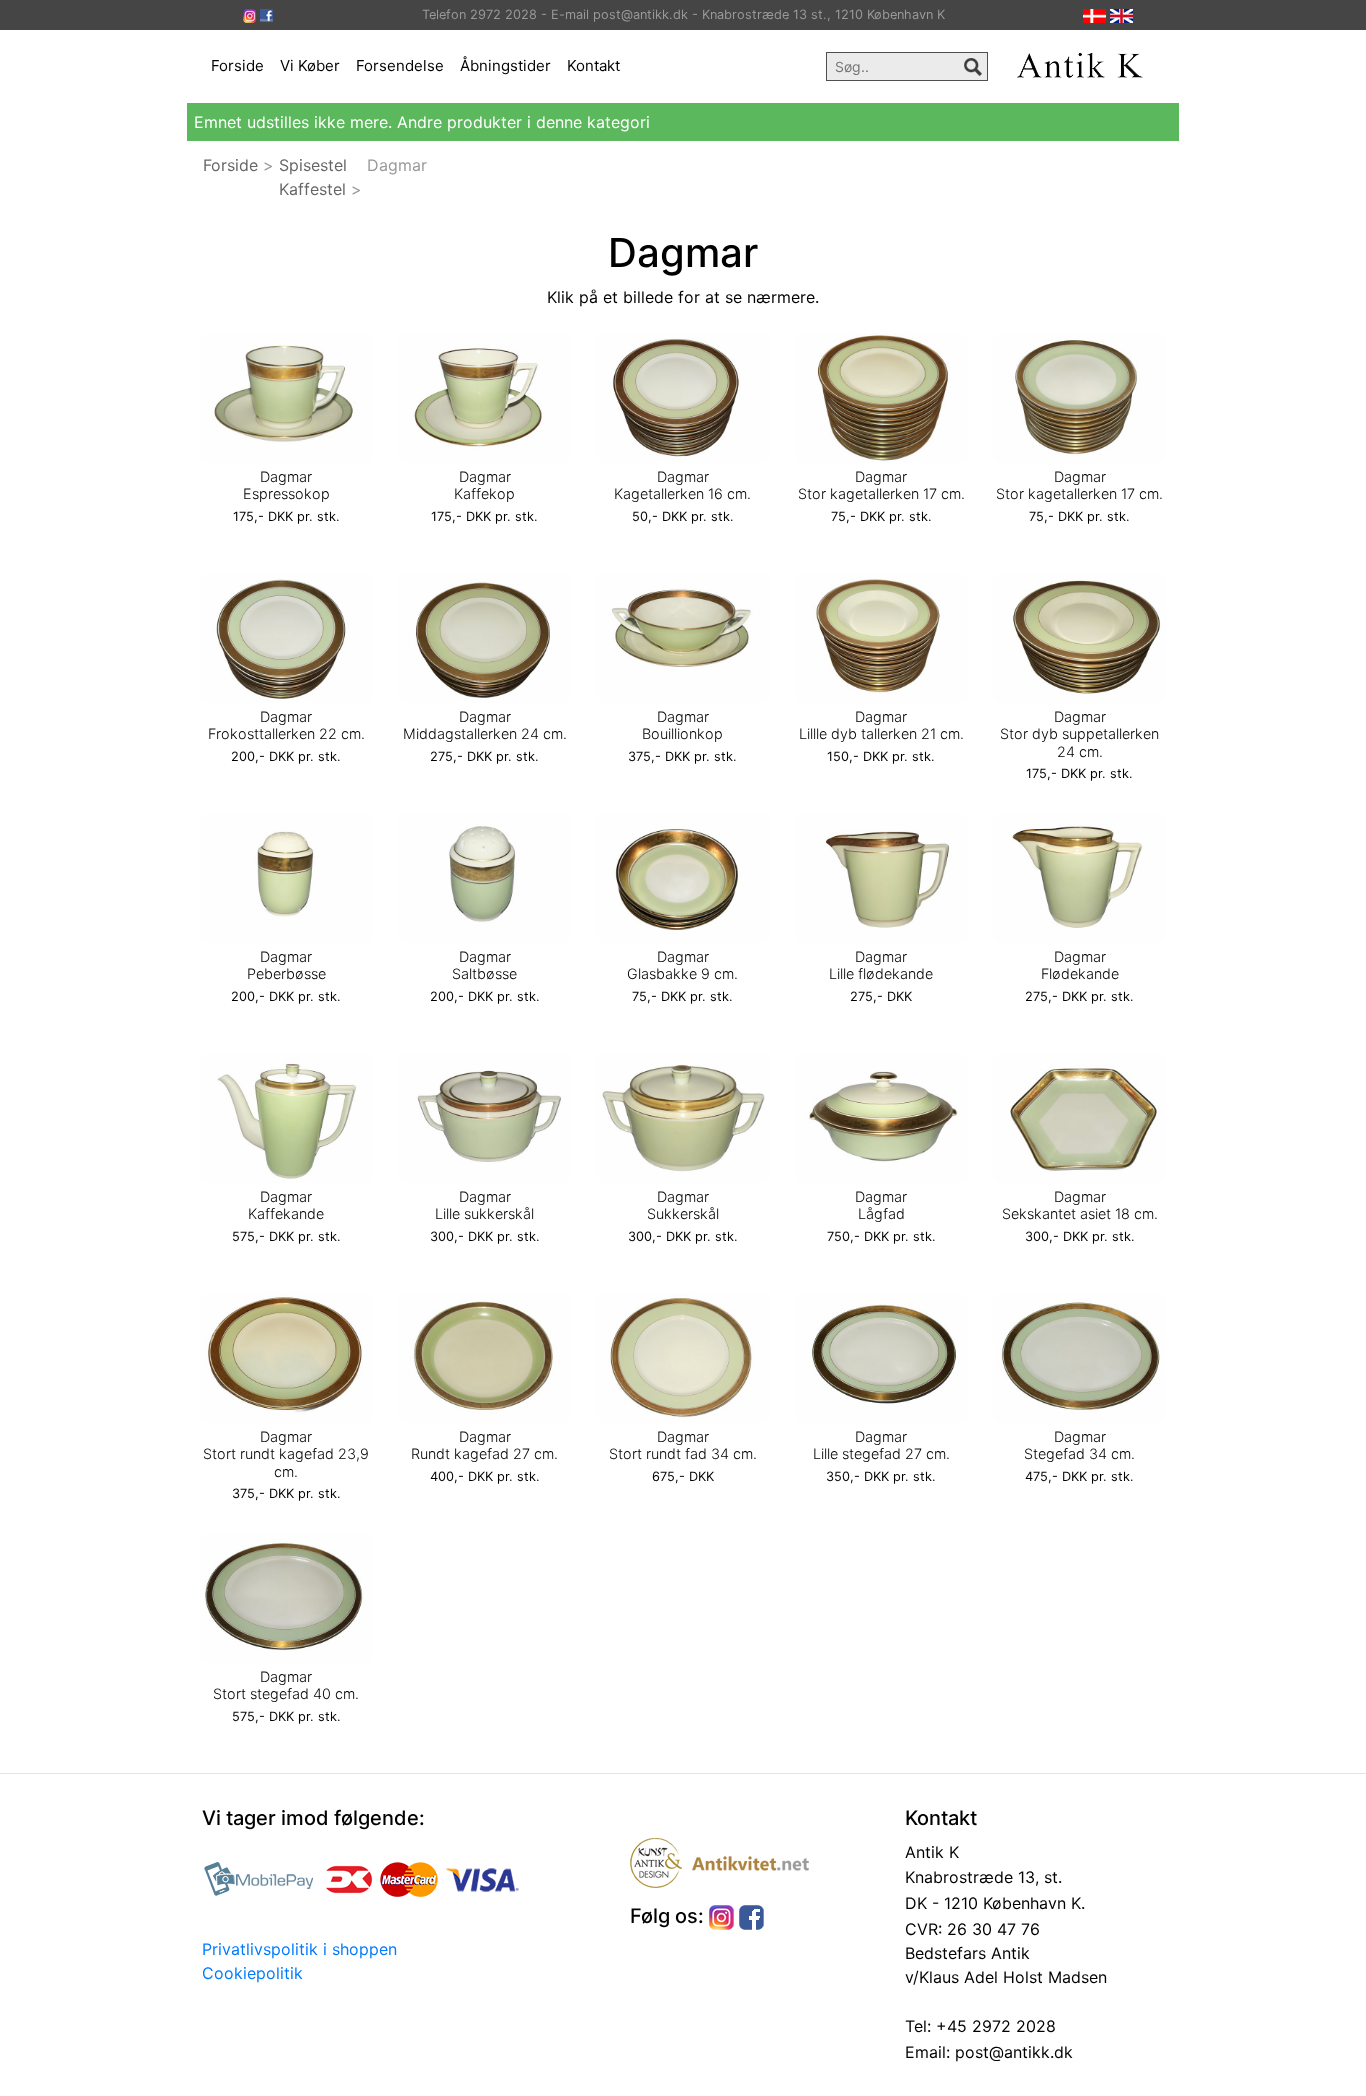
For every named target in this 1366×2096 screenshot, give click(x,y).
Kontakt (593, 65)
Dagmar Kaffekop (484, 485)
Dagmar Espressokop (286, 485)
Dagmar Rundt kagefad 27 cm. (484, 1445)
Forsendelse (400, 65)
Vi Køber (310, 65)
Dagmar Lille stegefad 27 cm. (881, 1445)
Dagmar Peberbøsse (286, 965)
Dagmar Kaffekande (286, 1205)
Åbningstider (505, 65)
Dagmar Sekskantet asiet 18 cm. (1080, 1205)
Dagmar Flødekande (1080, 965)
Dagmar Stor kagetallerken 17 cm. (881, 485)
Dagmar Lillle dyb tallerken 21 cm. (881, 725)
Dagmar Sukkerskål (683, 1205)
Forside (237, 65)
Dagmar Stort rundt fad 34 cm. (683, 1445)
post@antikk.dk (1011, 2052)
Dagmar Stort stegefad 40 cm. (286, 1685)
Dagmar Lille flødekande (881, 965)
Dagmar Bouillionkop (682, 725)
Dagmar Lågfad (881, 1205)
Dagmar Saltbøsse (484, 965)
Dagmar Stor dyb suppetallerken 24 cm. (1079, 734)
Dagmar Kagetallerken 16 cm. (682, 485)
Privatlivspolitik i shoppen (299, 1949)
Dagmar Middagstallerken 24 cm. (485, 725)
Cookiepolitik (252, 1973)
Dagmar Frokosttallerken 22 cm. (286, 725)
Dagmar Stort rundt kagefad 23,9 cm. (286, 1454)
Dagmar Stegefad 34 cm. (1079, 1445)
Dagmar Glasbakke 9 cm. (682, 965)
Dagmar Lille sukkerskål (484, 1205)
